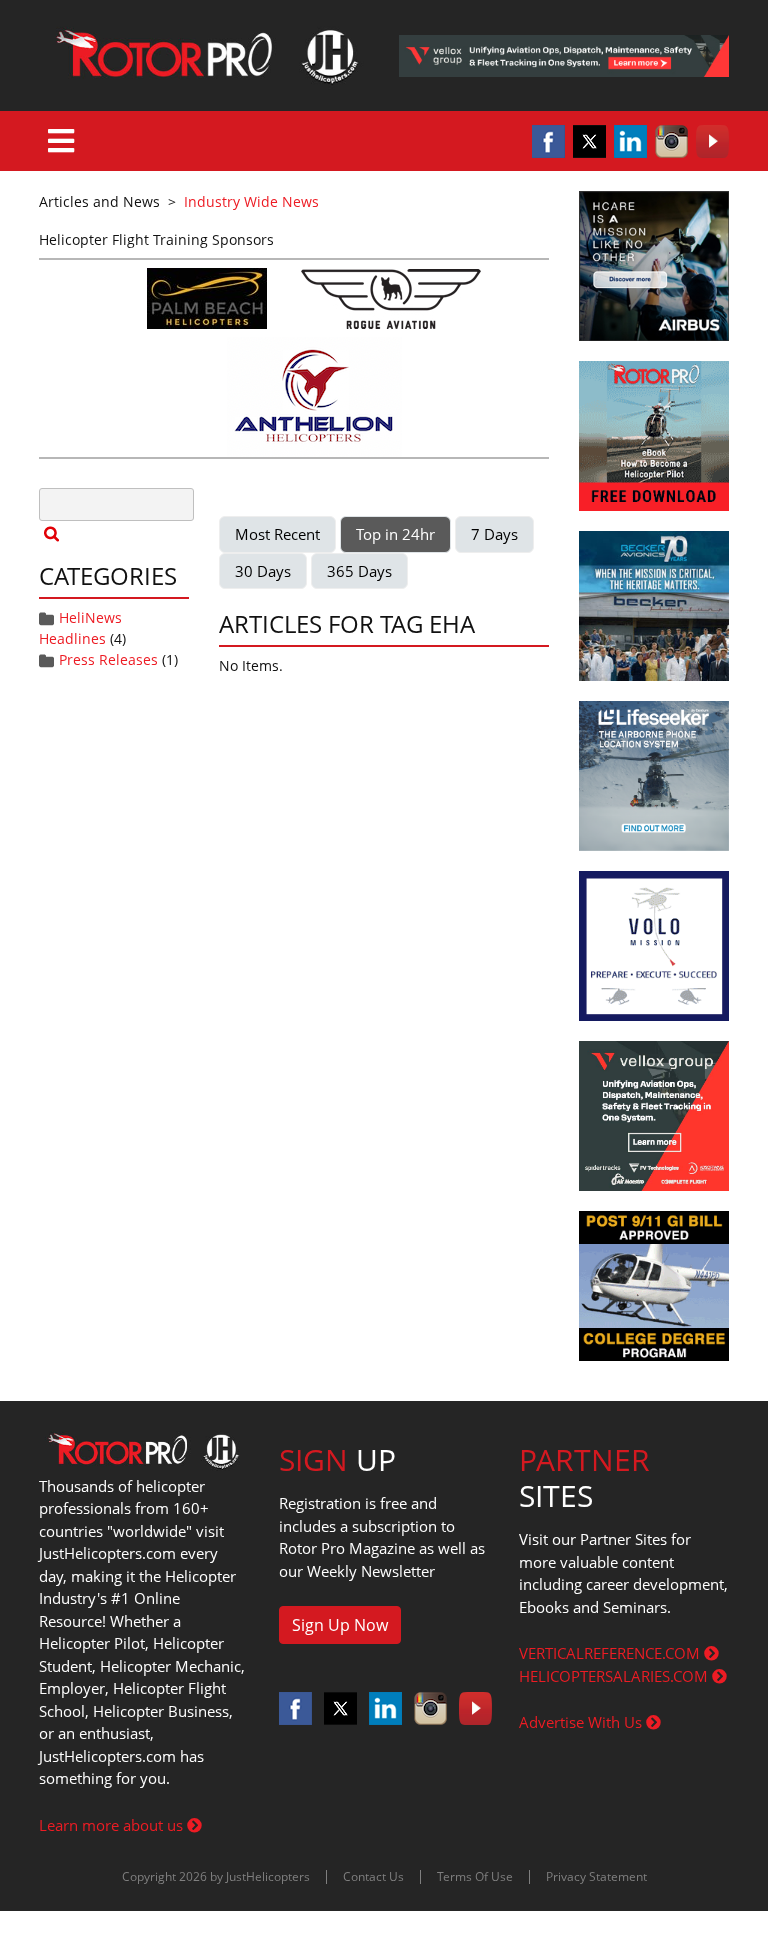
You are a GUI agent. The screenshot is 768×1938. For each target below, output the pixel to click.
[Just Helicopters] (204, 55)
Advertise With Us (582, 1722)
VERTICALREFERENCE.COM (611, 1653)
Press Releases (108, 659)
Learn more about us (113, 1825)
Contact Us (373, 1876)
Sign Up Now (340, 1625)
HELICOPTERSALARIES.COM (615, 1676)
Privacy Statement (596, 1876)
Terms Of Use (475, 1876)
